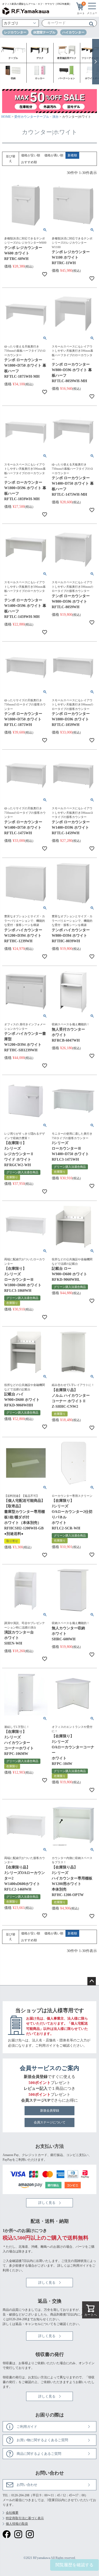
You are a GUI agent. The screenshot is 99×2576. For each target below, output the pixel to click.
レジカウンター (15, 32)
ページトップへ (92, 1981)
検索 (90, 24)
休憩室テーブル (44, 32)
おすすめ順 (29, 162)
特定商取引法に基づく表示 (25, 2518)
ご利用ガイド (46, 2045)
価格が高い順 (54, 155)
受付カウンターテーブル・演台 (36, 117)
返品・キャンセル (28, 2324)
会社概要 (12, 2513)
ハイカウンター (73, 32)
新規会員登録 (50, 2111)
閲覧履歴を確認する (74, 2565)
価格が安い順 (31, 155)
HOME (6, 117)
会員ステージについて (50, 2122)
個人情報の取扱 (17, 2524)
